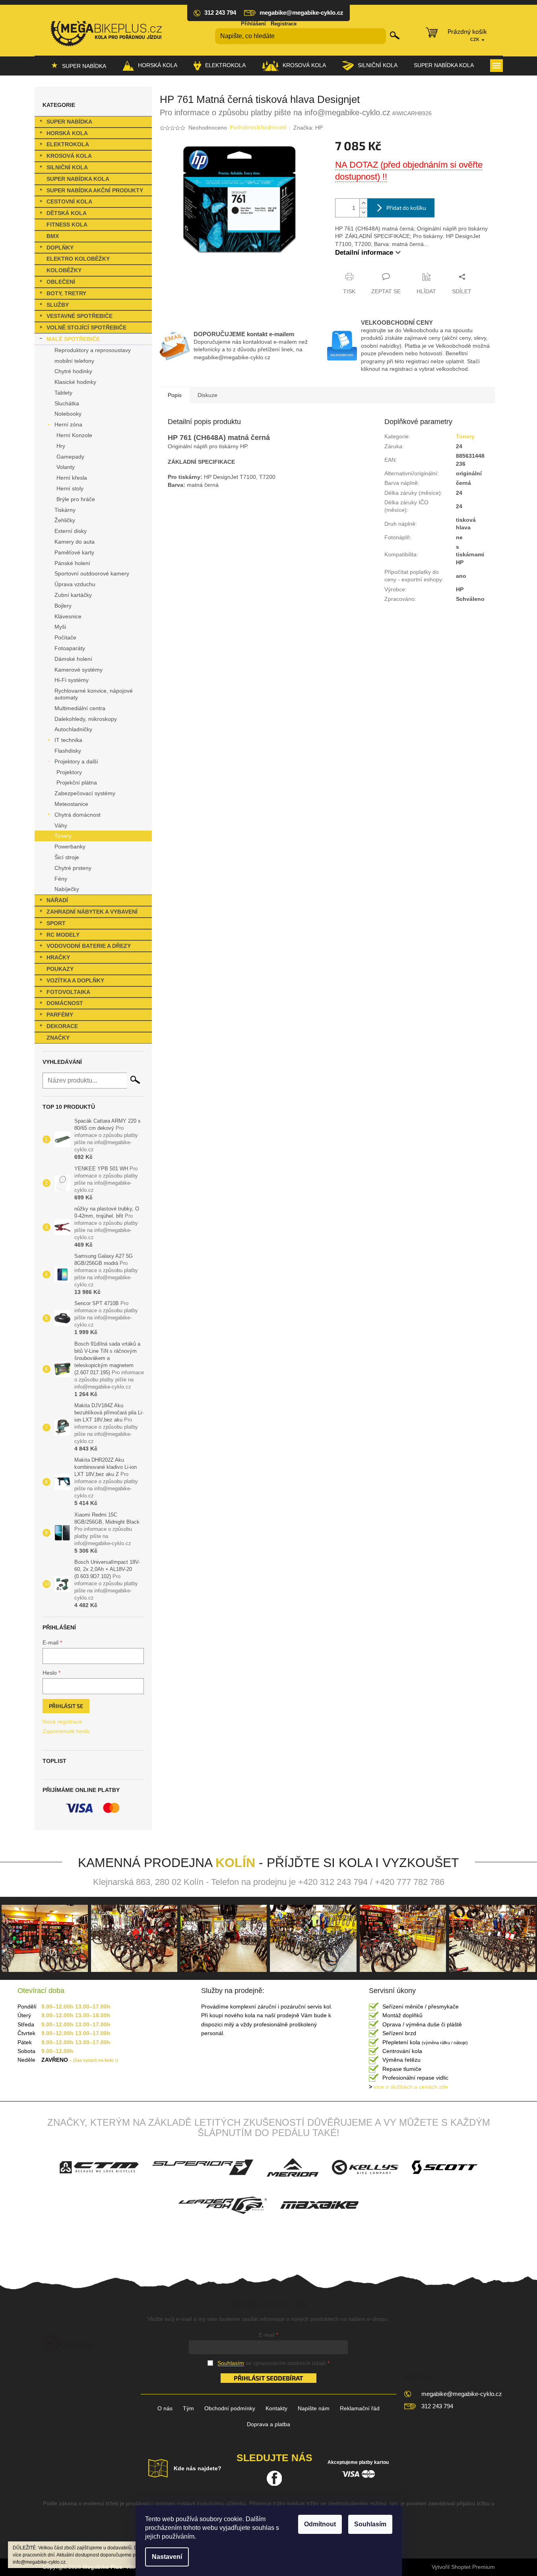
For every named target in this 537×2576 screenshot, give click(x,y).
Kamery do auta (75, 542)
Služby (58, 305)
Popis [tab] (175, 395)
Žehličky (65, 520)
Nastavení (167, 2557)
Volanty (66, 467)
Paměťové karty (74, 552)
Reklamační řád (360, 2408)
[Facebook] (274, 2478)
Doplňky (60, 248)
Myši (60, 627)
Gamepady (70, 457)
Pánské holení (72, 563)
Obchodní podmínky (230, 2408)
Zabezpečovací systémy (85, 793)
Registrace (284, 24)
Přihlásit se (66, 1706)
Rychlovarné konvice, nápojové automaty (94, 694)
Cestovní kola (69, 201)
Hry (61, 446)
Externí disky (71, 531)
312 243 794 (437, 2406)
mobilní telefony (74, 361)
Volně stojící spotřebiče (86, 327)
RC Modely (63, 935)
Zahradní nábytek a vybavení (92, 912)
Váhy (61, 825)
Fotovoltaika (68, 992)
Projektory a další (76, 761)
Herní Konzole (74, 435)
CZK (475, 39)
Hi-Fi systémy (72, 680)
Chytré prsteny (73, 868)
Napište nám (314, 2408)
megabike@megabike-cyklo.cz (462, 2394)
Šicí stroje (67, 857)
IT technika (68, 740)
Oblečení (61, 282)
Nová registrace (62, 1722)
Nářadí (57, 900)
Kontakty (276, 2408)
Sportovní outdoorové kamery (92, 573)
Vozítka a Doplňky (75, 980)
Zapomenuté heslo (66, 1731)
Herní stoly (70, 488)
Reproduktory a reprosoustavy (93, 350)
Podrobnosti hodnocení (258, 128)
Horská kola (67, 133)
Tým (188, 2408)
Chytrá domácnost (78, 815)
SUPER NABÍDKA (69, 122)
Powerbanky (70, 846)
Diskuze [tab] (207, 395)
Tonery (63, 836)
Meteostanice (71, 804)
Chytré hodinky (73, 371)
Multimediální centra (80, 708)
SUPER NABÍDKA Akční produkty (95, 190)
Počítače (65, 637)
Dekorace (62, 1026)
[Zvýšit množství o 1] (363, 203)
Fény (61, 879)
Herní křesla (72, 478)
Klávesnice (68, 616)
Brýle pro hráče (76, 499)
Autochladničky (73, 729)
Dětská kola (67, 213)
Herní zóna (68, 424)
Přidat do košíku (406, 208)
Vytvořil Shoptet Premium (463, 2567)
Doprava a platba (268, 2424)
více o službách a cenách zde (408, 2087)
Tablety (63, 393)
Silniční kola (67, 167)
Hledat (395, 35)
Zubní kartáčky (73, 595)
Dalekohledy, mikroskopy (86, 719)
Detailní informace (364, 253)
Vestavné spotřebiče (79, 316)
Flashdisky (68, 751)
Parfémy (60, 1015)
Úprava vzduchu (75, 584)
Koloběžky (64, 270)
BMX (53, 236)
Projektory (69, 772)
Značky (58, 1038)
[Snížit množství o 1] (363, 212)
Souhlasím (370, 2524)
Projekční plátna (77, 782)
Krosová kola (69, 156)
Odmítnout (320, 2524)
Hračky (58, 957)
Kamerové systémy (79, 670)
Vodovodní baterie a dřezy (89, 946)
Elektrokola (68, 144)
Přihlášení (253, 24)
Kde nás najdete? (198, 2468)
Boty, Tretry (66, 293)
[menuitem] (79, 66)
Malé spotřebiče (73, 339)
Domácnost (65, 1003)
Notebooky (68, 414)
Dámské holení (73, 659)
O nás (165, 2408)
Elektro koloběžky (78, 259)
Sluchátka (67, 403)
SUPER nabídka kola (78, 179)
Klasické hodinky (75, 382)
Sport (56, 923)
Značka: (308, 128)
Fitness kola (67, 225)
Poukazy (60, 969)
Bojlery (63, 606)
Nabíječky (67, 889)
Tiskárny (65, 510)
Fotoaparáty (70, 648)
